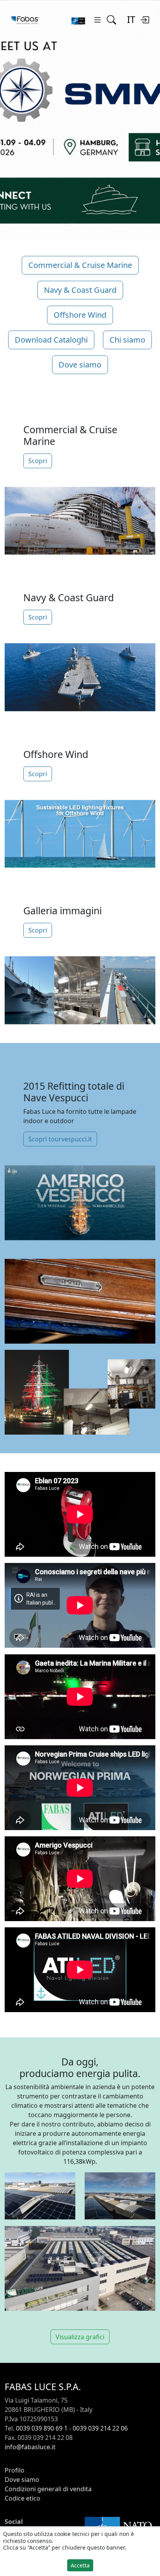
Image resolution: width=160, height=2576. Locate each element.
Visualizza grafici (80, 2337)
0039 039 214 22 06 (100, 2428)
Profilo (15, 2470)
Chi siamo (127, 340)
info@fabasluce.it (30, 2447)
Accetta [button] (80, 2565)
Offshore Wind (80, 315)
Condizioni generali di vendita (48, 2489)
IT (131, 19)
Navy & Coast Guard (80, 290)
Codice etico (23, 2498)
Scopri (38, 461)
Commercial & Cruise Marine (80, 265)
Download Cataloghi (51, 340)
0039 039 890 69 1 (42, 2428)
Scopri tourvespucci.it (60, 1139)
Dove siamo (80, 365)
